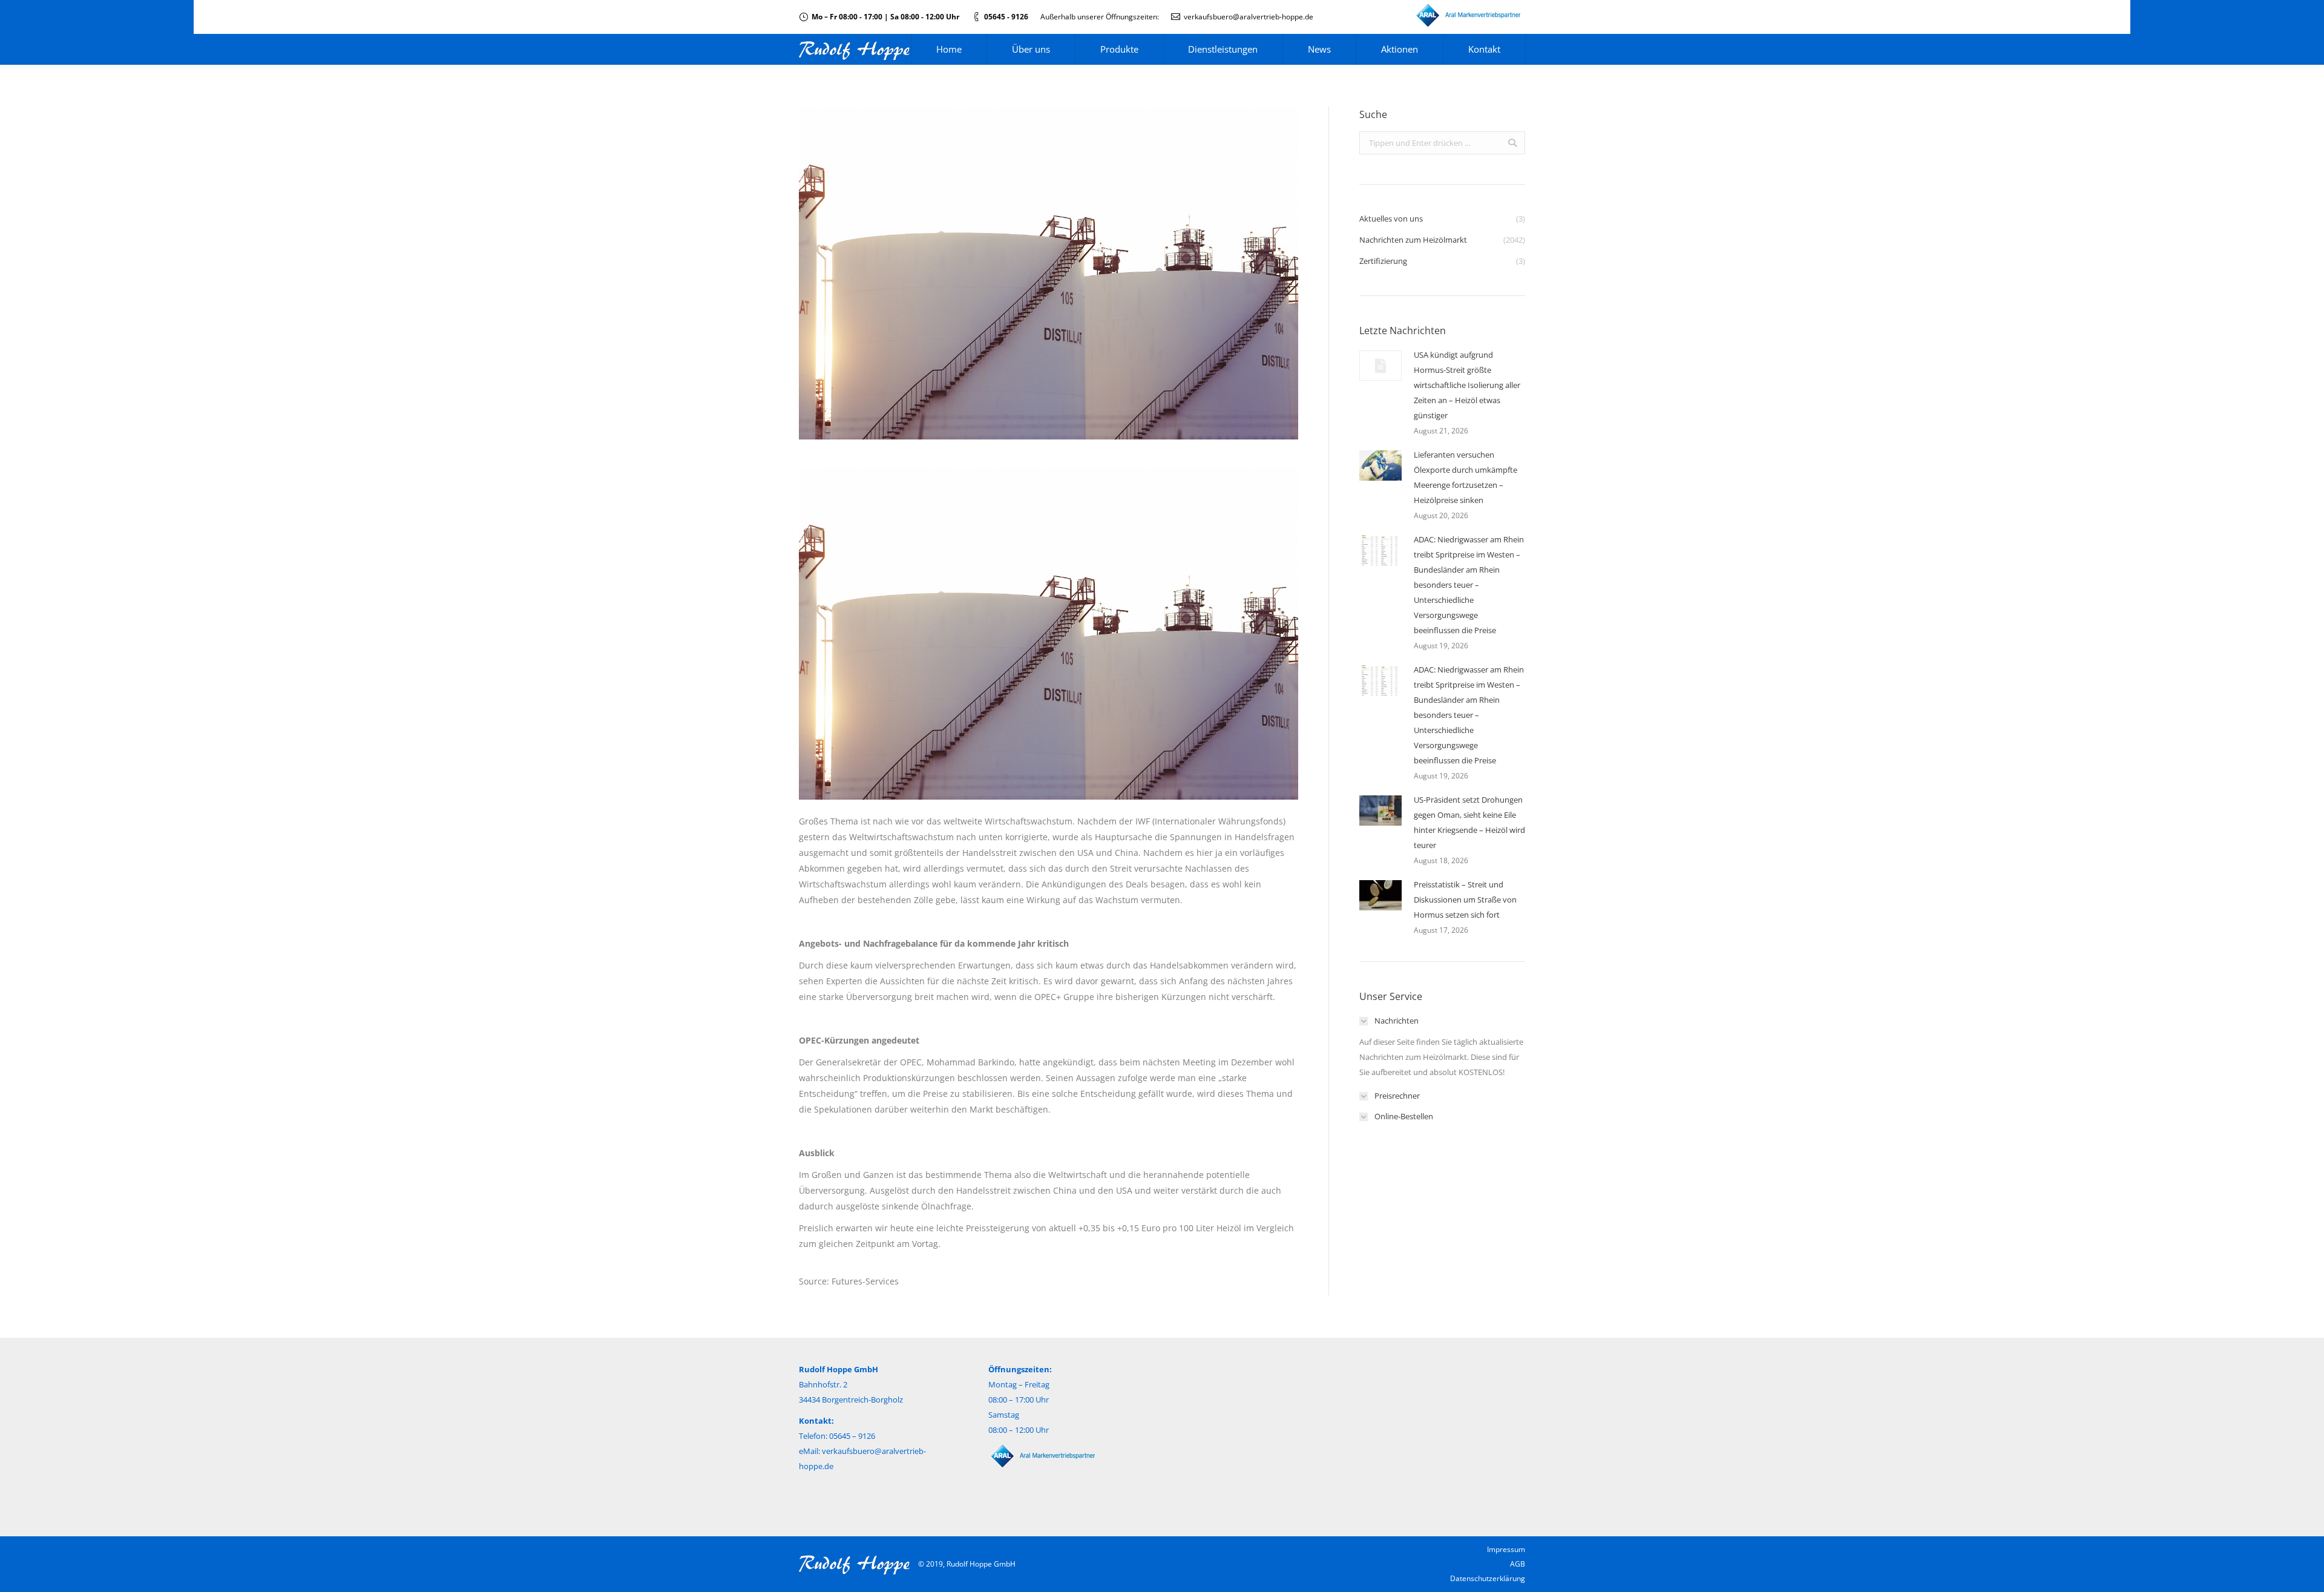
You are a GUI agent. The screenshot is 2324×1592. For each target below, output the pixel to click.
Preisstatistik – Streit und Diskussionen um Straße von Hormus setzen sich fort (1465, 900)
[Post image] (1380, 366)
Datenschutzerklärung (1488, 1578)
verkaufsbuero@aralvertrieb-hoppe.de (1249, 17)
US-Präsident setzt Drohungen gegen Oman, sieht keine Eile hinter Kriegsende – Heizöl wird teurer (1469, 822)
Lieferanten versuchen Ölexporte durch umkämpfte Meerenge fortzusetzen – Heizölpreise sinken (1466, 477)
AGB (1518, 1564)
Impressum (1506, 1549)
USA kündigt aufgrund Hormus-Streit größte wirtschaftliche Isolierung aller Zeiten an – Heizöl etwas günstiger (1467, 385)
